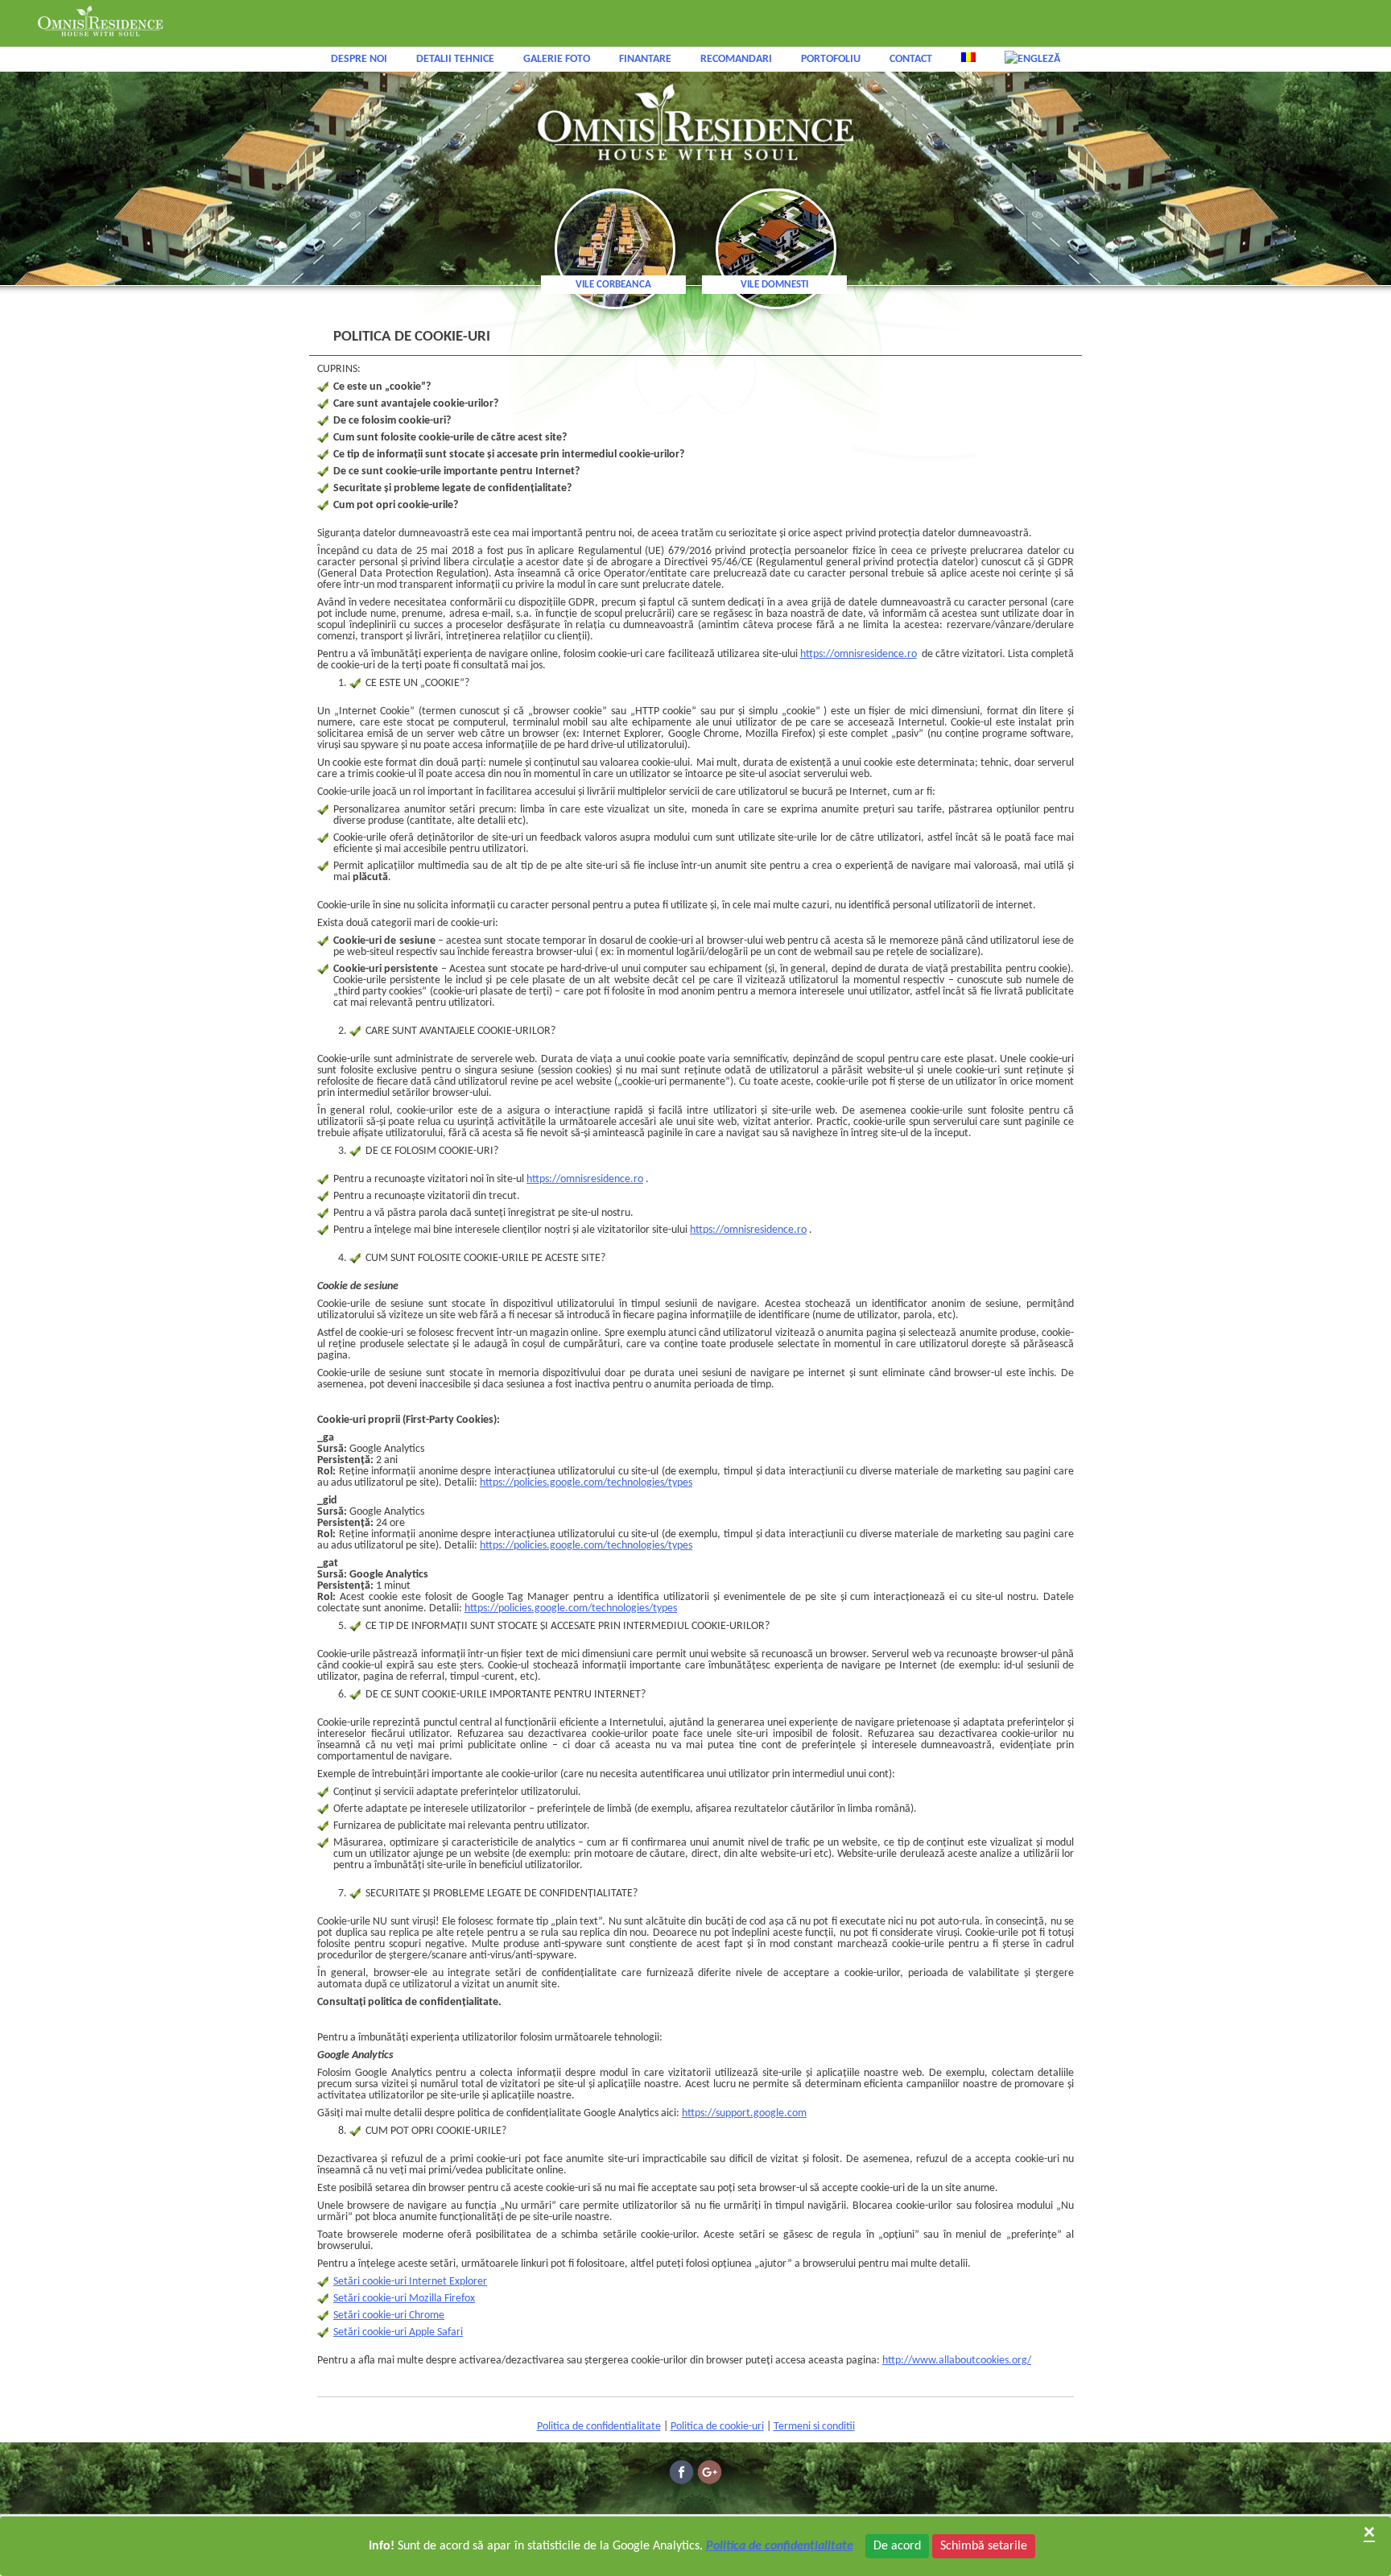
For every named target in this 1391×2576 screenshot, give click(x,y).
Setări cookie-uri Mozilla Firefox (404, 2299)
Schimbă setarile (984, 2546)
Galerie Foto (557, 59)
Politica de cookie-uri (717, 2427)
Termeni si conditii (814, 2427)
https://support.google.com (744, 2113)
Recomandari (736, 59)
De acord (897, 2546)
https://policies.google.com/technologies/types (586, 1483)
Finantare (645, 59)
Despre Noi (359, 59)
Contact (911, 59)
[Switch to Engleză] (1032, 59)
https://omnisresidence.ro (859, 654)
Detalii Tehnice (455, 59)
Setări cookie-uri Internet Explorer (410, 2282)
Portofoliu (831, 59)
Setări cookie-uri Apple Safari (398, 2332)
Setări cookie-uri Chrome (389, 2316)
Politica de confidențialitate (780, 2546)
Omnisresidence (695, 123)
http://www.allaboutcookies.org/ (957, 2361)
